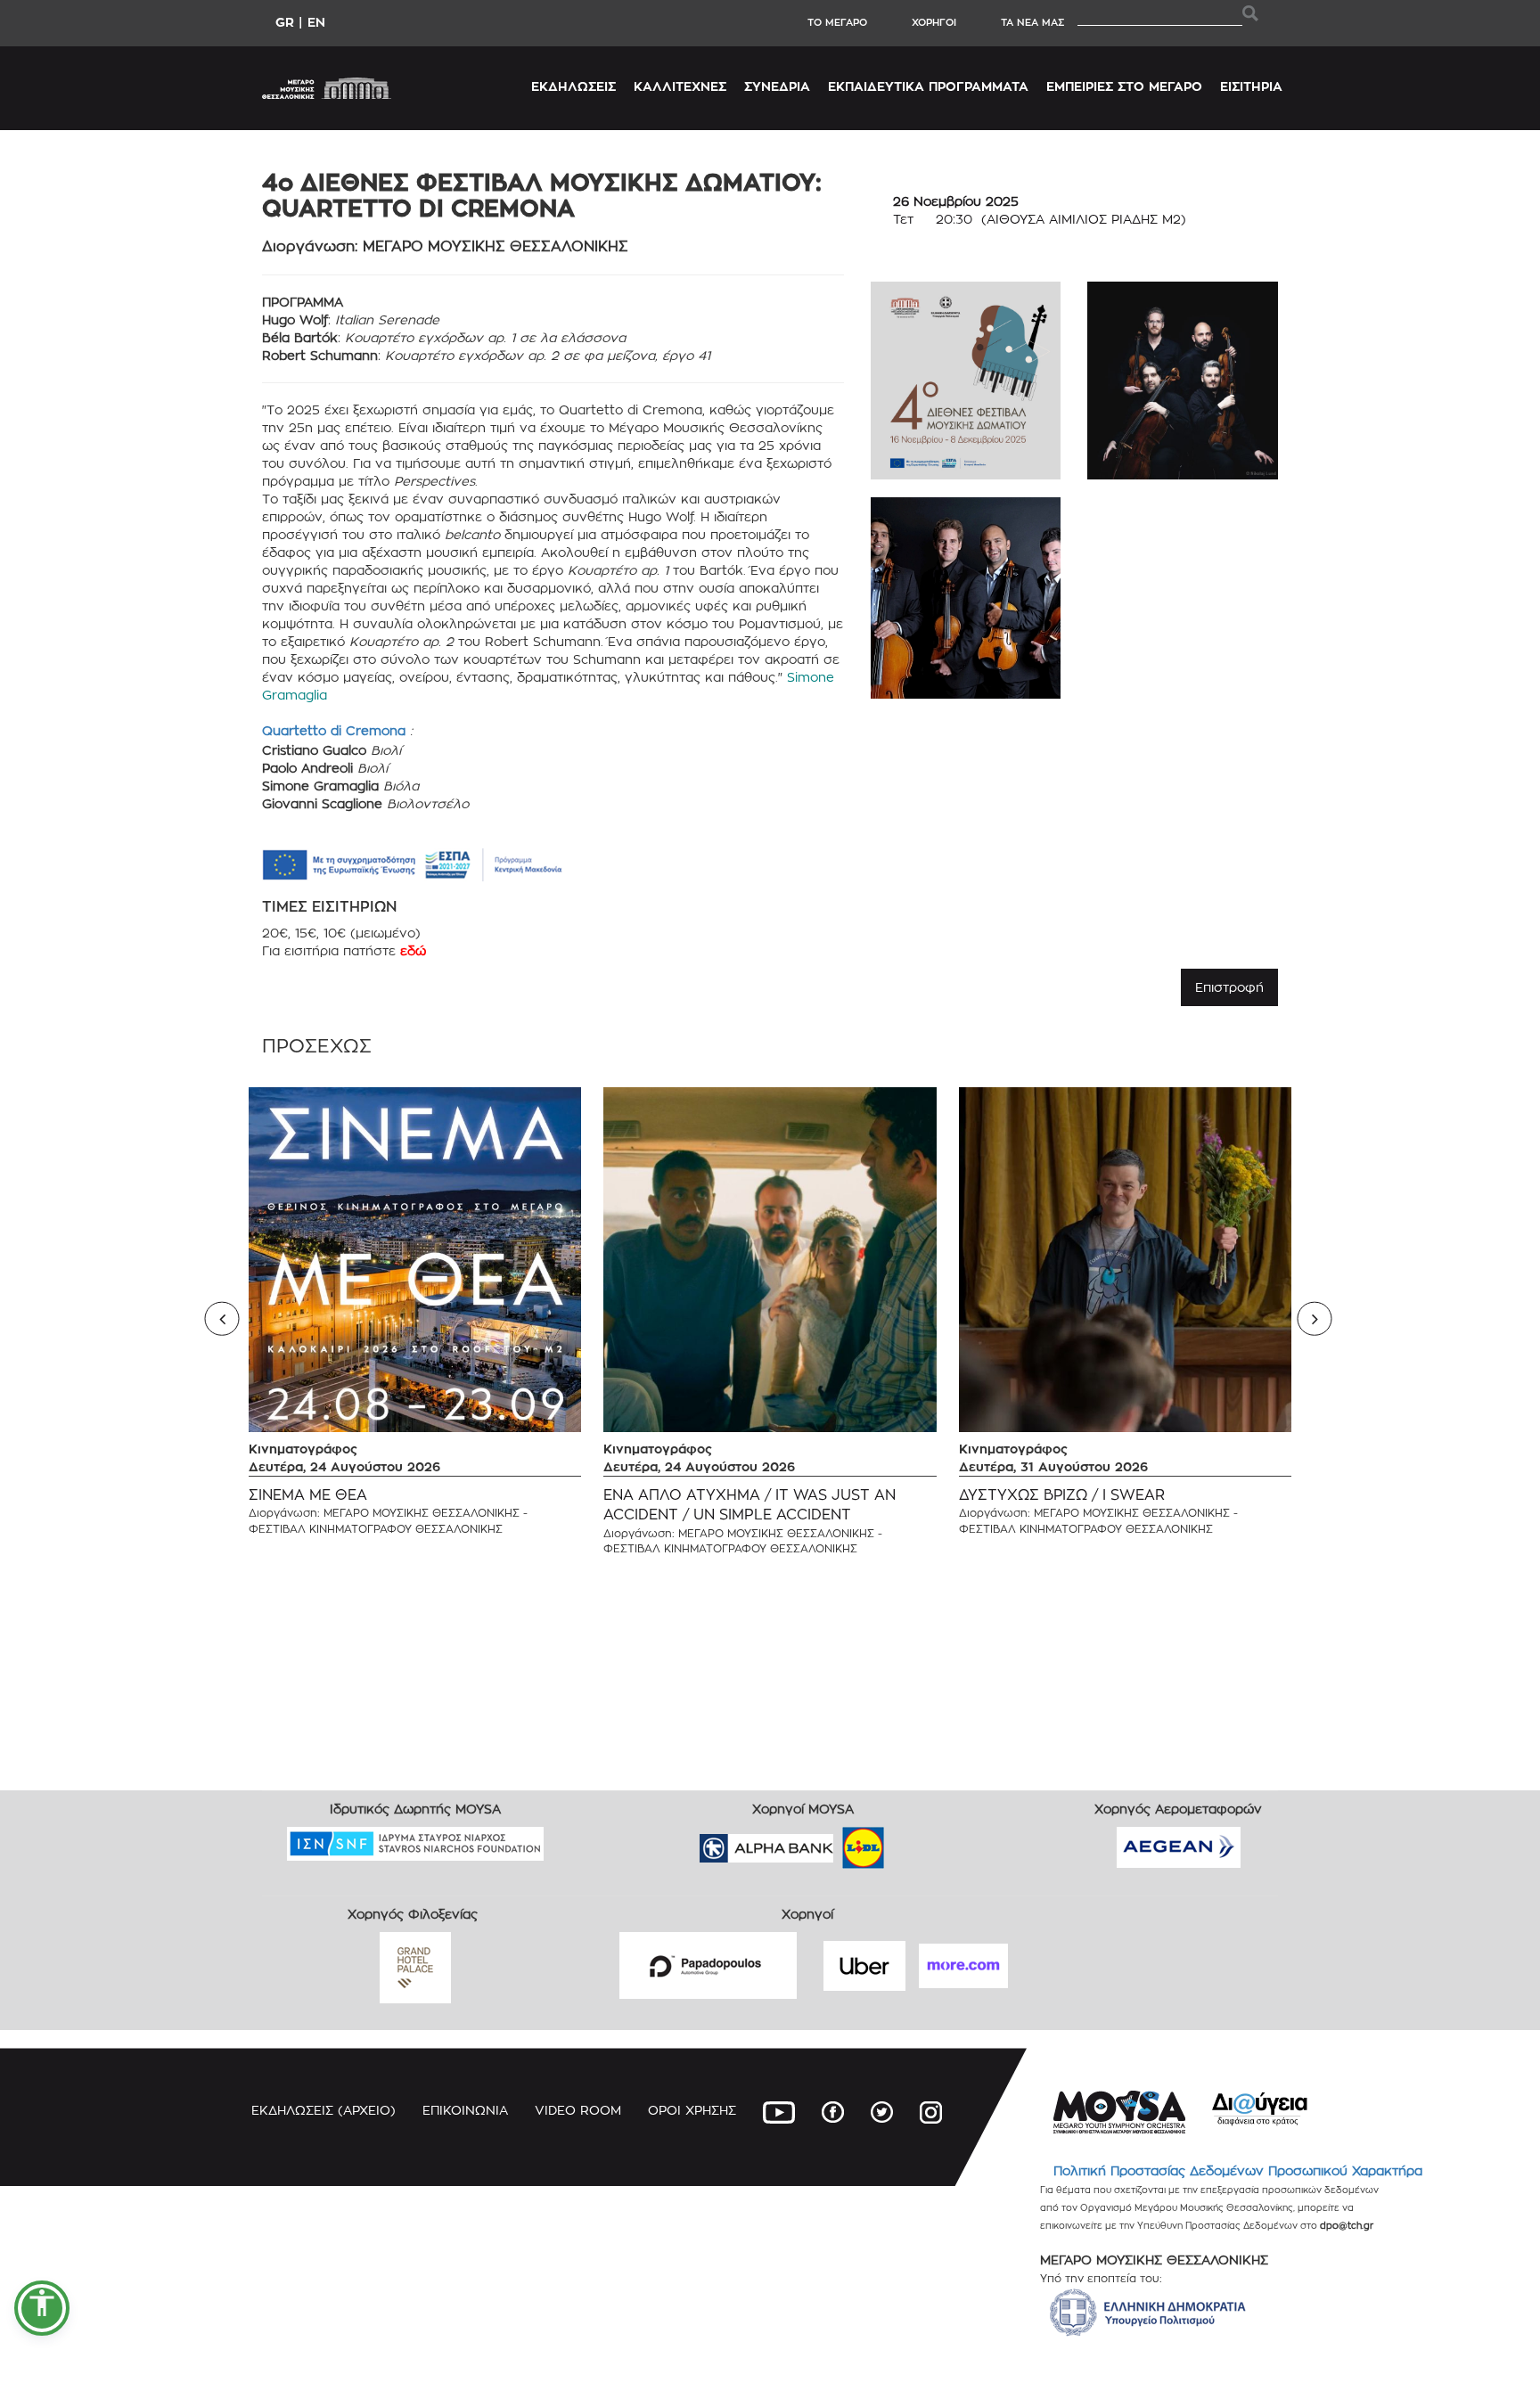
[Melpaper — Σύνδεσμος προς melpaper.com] (915, 1842)
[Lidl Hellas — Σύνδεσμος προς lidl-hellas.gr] (838, 1842)
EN (316, 22)
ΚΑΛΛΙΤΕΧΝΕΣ (680, 86)
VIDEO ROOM (578, 2110)
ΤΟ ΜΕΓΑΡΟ (837, 22)
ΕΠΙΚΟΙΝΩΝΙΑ (465, 2110)
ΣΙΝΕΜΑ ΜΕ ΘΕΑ (308, 1495)
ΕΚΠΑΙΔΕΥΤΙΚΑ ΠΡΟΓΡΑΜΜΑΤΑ (928, 86)
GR (285, 22)
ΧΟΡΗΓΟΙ (934, 22)
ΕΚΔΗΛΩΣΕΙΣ (573, 86)
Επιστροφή (1229, 987)
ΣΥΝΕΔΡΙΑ (777, 86)
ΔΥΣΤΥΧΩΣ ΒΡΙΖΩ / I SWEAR (1062, 1495)
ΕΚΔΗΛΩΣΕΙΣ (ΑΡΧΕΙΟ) (324, 2110)
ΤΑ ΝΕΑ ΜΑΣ (1032, 22)
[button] (42, 2308)
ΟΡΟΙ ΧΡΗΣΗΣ (692, 2110)
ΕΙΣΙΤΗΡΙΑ (1251, 86)
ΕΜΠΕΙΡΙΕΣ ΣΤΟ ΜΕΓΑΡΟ (1124, 86)
